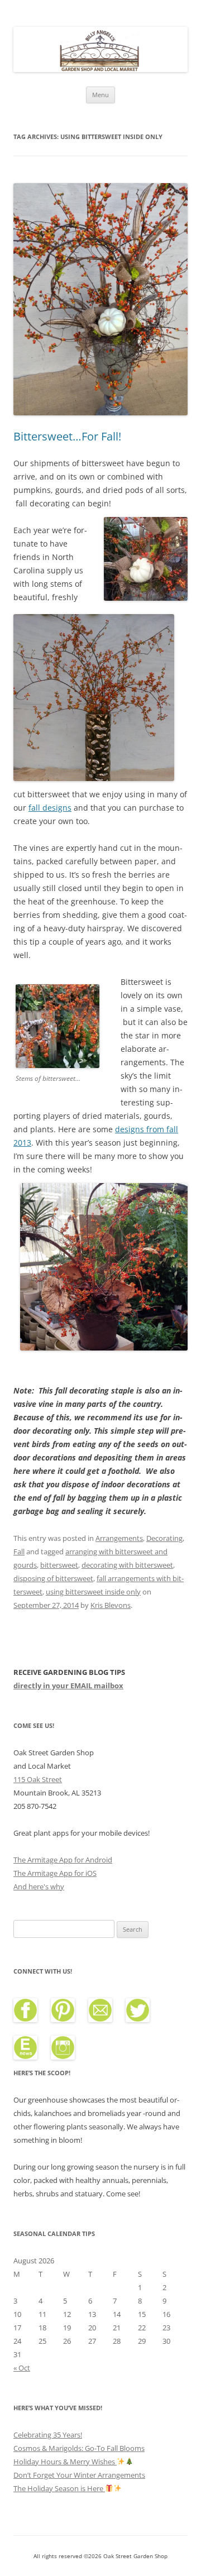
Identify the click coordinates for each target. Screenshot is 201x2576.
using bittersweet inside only (93, 1592)
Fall (19, 1552)
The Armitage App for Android (63, 1860)
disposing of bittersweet (53, 1578)
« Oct (22, 2368)
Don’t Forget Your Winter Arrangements (79, 2475)
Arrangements (119, 1538)
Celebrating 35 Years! (48, 2435)
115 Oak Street (38, 1779)
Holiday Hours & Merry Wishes (65, 2462)
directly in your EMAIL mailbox (68, 1686)
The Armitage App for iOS (55, 1873)
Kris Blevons (111, 1605)
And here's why (39, 1886)
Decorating (164, 1538)
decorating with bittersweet (127, 1565)
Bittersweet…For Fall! (67, 436)
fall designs (50, 808)
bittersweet (59, 1565)
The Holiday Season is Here (59, 2488)
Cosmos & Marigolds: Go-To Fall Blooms (79, 2448)
